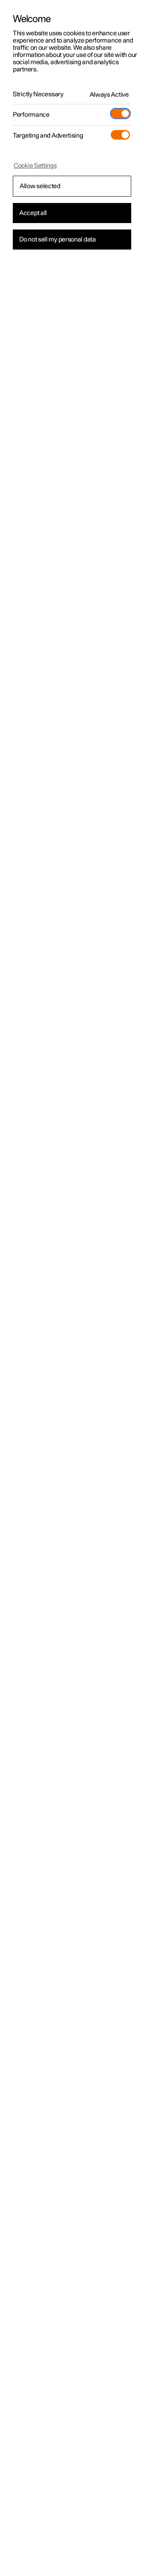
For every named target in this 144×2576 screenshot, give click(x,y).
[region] (72, 1288)
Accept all (33, 213)
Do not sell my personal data (58, 240)
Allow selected (40, 186)
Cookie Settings (35, 166)
